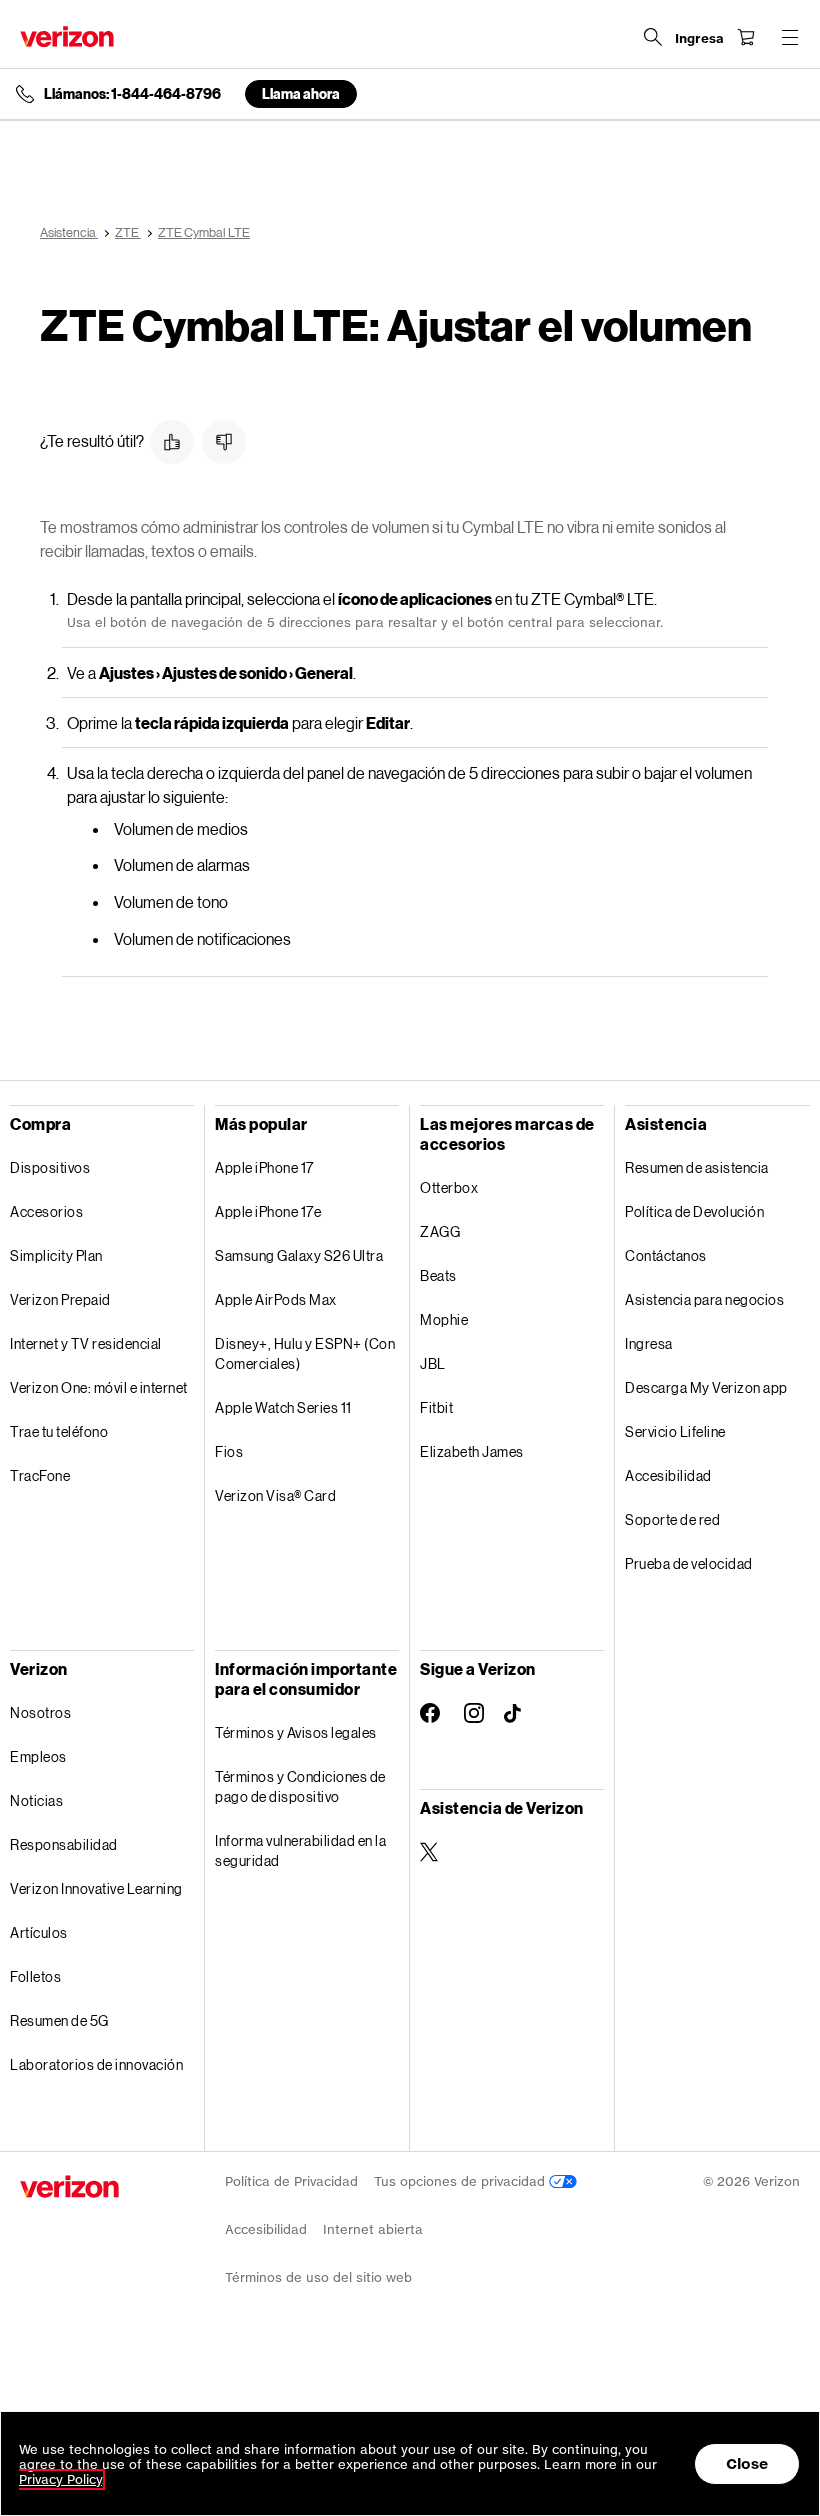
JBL (433, 1363)
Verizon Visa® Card (275, 1495)
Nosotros (40, 1712)
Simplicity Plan (56, 1255)
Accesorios (46, 1211)
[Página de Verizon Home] (67, 36)
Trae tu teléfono (59, 1431)
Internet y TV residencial (86, 1343)
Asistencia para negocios (704, 1299)
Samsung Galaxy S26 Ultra (299, 1255)
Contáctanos (666, 1255)
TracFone (40, 1475)
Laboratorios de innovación (96, 2064)
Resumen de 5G (59, 2020)
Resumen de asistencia (697, 1167)
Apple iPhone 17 (264, 1167)
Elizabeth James (472, 1451)
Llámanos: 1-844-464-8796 (132, 94)
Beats (438, 1275)
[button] (172, 442)
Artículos (39, 1932)
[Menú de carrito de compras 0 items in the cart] (746, 37)
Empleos (38, 1756)
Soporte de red (672, 1519)
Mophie (444, 1319)
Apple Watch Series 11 (283, 1407)
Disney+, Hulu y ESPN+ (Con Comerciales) (305, 1353)
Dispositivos (50, 1167)
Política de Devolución (694, 1211)
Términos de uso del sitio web (318, 2277)
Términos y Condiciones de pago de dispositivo (300, 1786)
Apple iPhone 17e (268, 1211)
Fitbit (436, 1407)
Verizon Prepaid (60, 1299)
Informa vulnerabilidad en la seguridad (300, 1850)
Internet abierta (373, 2229)
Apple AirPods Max (276, 1299)
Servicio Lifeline (675, 1431)
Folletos (35, 1976)
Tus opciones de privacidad (461, 2181)
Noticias (36, 1800)
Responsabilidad (64, 1844)
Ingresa (649, 1343)
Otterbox (449, 1187)
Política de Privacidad (291, 2181)
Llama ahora (301, 93)
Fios (229, 1451)
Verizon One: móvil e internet (99, 1387)
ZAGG (440, 1231)
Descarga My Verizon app (706, 1387)
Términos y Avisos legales (296, 1732)
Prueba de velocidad (689, 1563)
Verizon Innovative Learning (96, 1888)
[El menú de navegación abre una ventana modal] (790, 37)
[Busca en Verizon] (653, 37)
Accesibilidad (668, 1475)
